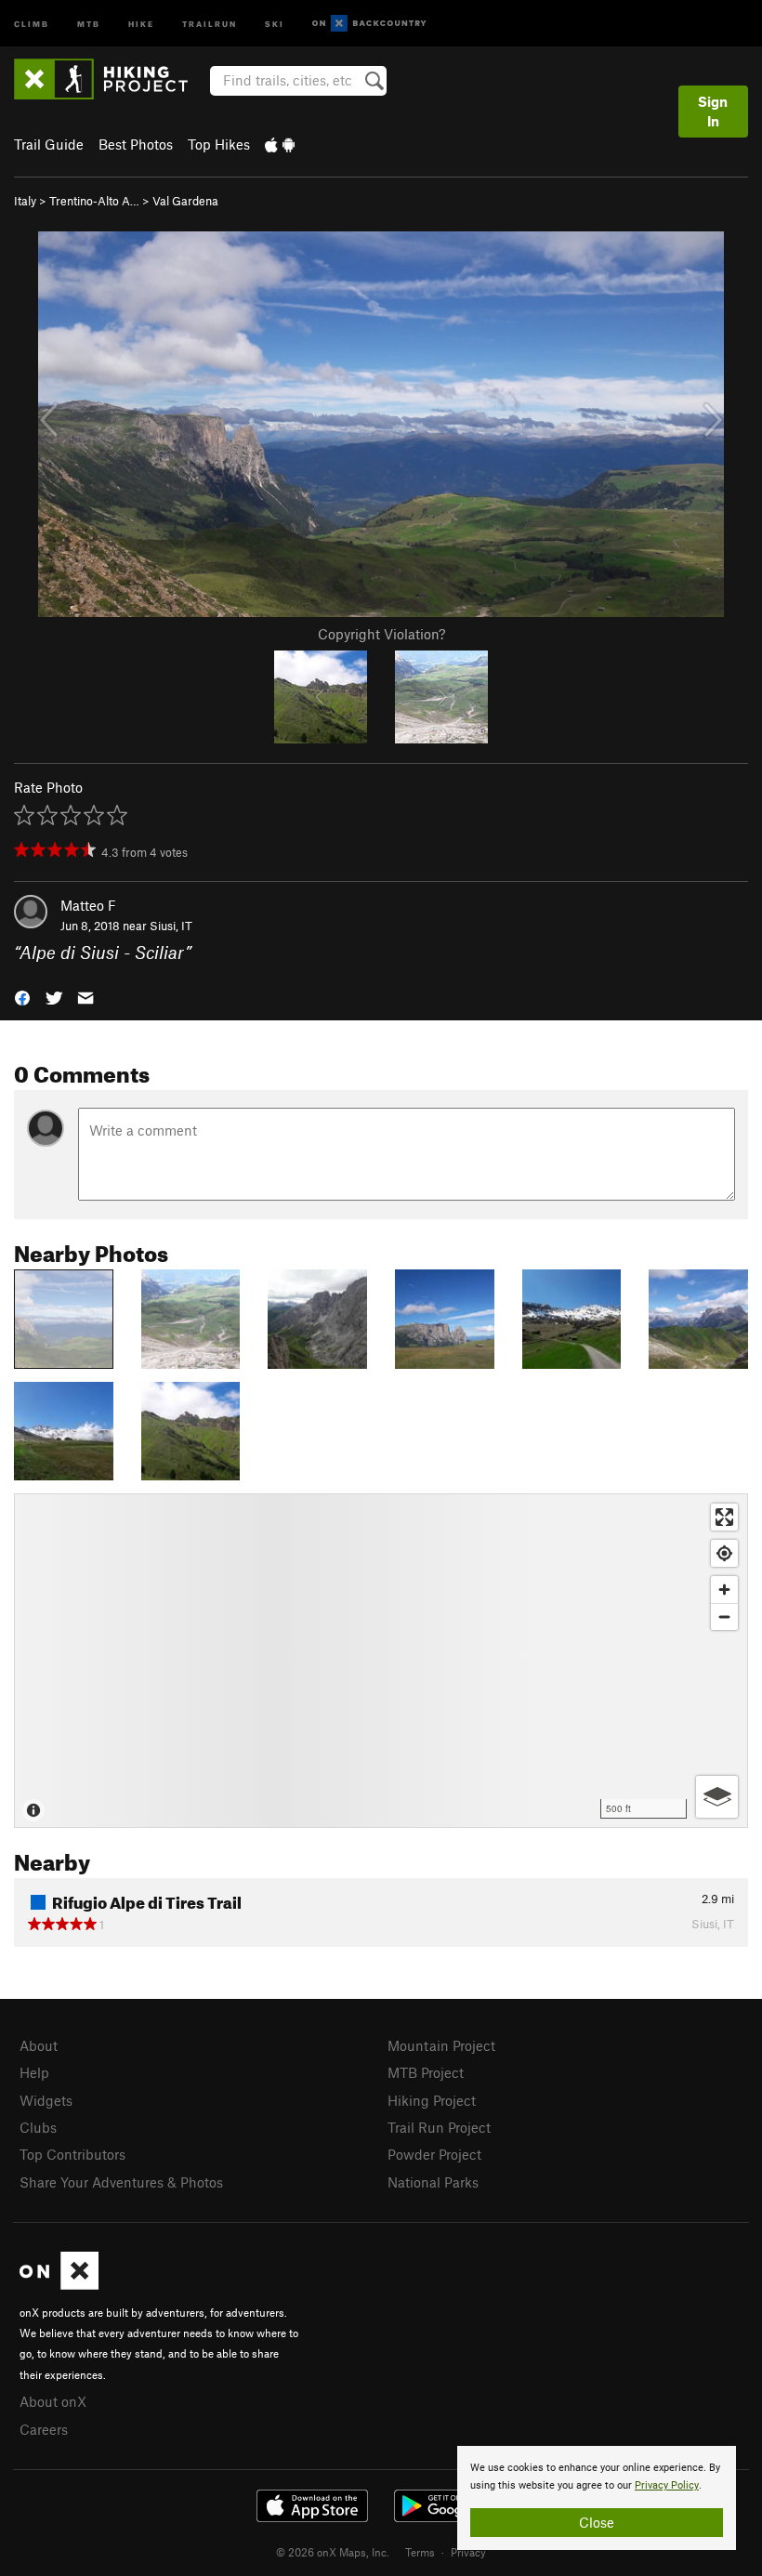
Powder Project (434, 2154)
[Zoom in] (724, 1590)
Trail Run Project (439, 2127)
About (39, 2045)
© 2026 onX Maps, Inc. (333, 2552)
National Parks (433, 2182)
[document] (597, 2498)
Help (34, 2072)
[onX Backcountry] (369, 24)
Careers (44, 2429)
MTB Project (426, 2072)
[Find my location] (724, 1553)
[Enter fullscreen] (724, 1517)
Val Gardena (185, 201)
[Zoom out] (724, 1617)
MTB (89, 23)
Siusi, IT (171, 926)
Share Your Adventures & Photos (121, 2182)
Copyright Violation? (381, 634)
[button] (22, 997)
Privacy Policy (667, 2485)
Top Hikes (219, 144)
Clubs (38, 2127)
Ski (275, 23)
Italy (25, 201)
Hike (141, 23)
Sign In (713, 111)
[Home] (110, 79)
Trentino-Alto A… (94, 201)
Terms (420, 2552)
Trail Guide (49, 144)
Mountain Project (441, 2045)
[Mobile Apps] (280, 144)
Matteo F (88, 905)
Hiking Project (432, 2100)
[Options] (717, 1797)
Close (597, 2522)
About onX (53, 2401)
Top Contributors (72, 2154)
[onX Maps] (59, 2284)
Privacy (468, 2552)
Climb (32, 23)
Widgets (46, 2100)
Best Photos (136, 144)
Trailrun (210, 23)
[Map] (381, 1661)
